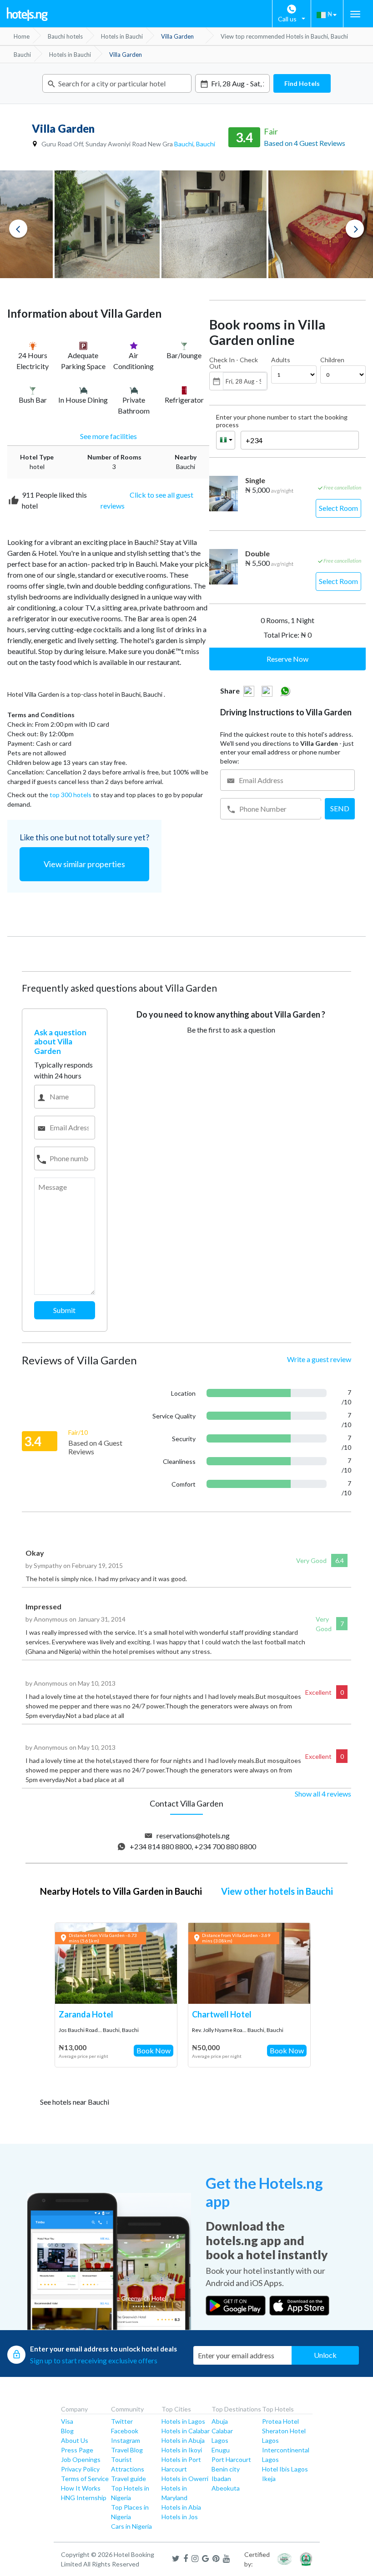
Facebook (125, 2431)
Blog (67, 2431)
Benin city (226, 2469)
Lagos (220, 2440)
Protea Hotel (280, 2421)
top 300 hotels (71, 795)
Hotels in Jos (180, 2517)
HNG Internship (84, 2498)
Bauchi (184, 144)
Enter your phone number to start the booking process (282, 421)
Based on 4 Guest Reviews (305, 143)
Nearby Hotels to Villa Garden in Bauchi (121, 1891)
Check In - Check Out (234, 363)
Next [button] (355, 229)
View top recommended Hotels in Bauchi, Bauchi (284, 36)
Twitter (122, 2421)
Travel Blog (127, 2450)
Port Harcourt (231, 2459)
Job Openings (81, 2459)
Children (332, 360)
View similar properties (84, 864)
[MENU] (355, 14)
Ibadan (221, 2479)
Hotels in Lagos (183, 2421)
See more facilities (108, 436)
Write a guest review (319, 1359)
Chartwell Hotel (222, 2014)
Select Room (338, 508)
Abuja (220, 2421)
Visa (67, 2421)
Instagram (126, 2440)
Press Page (77, 2450)
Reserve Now (287, 659)
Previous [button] (18, 229)
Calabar (222, 2431)
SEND (340, 808)
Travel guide (129, 2479)
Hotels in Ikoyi (182, 2450)
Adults (281, 360)
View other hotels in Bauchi (277, 1891)
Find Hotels (302, 83)
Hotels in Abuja (183, 2440)
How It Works (81, 2488)
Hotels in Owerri (185, 2479)
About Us (75, 2440)
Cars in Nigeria (131, 2526)
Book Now (154, 2050)
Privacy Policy (80, 2469)
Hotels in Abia (181, 2507)
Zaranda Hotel (86, 2014)
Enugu (221, 2450)
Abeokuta (226, 2488)
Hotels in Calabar (186, 2431)
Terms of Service (85, 2479)
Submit (64, 1310)
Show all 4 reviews (323, 1794)
